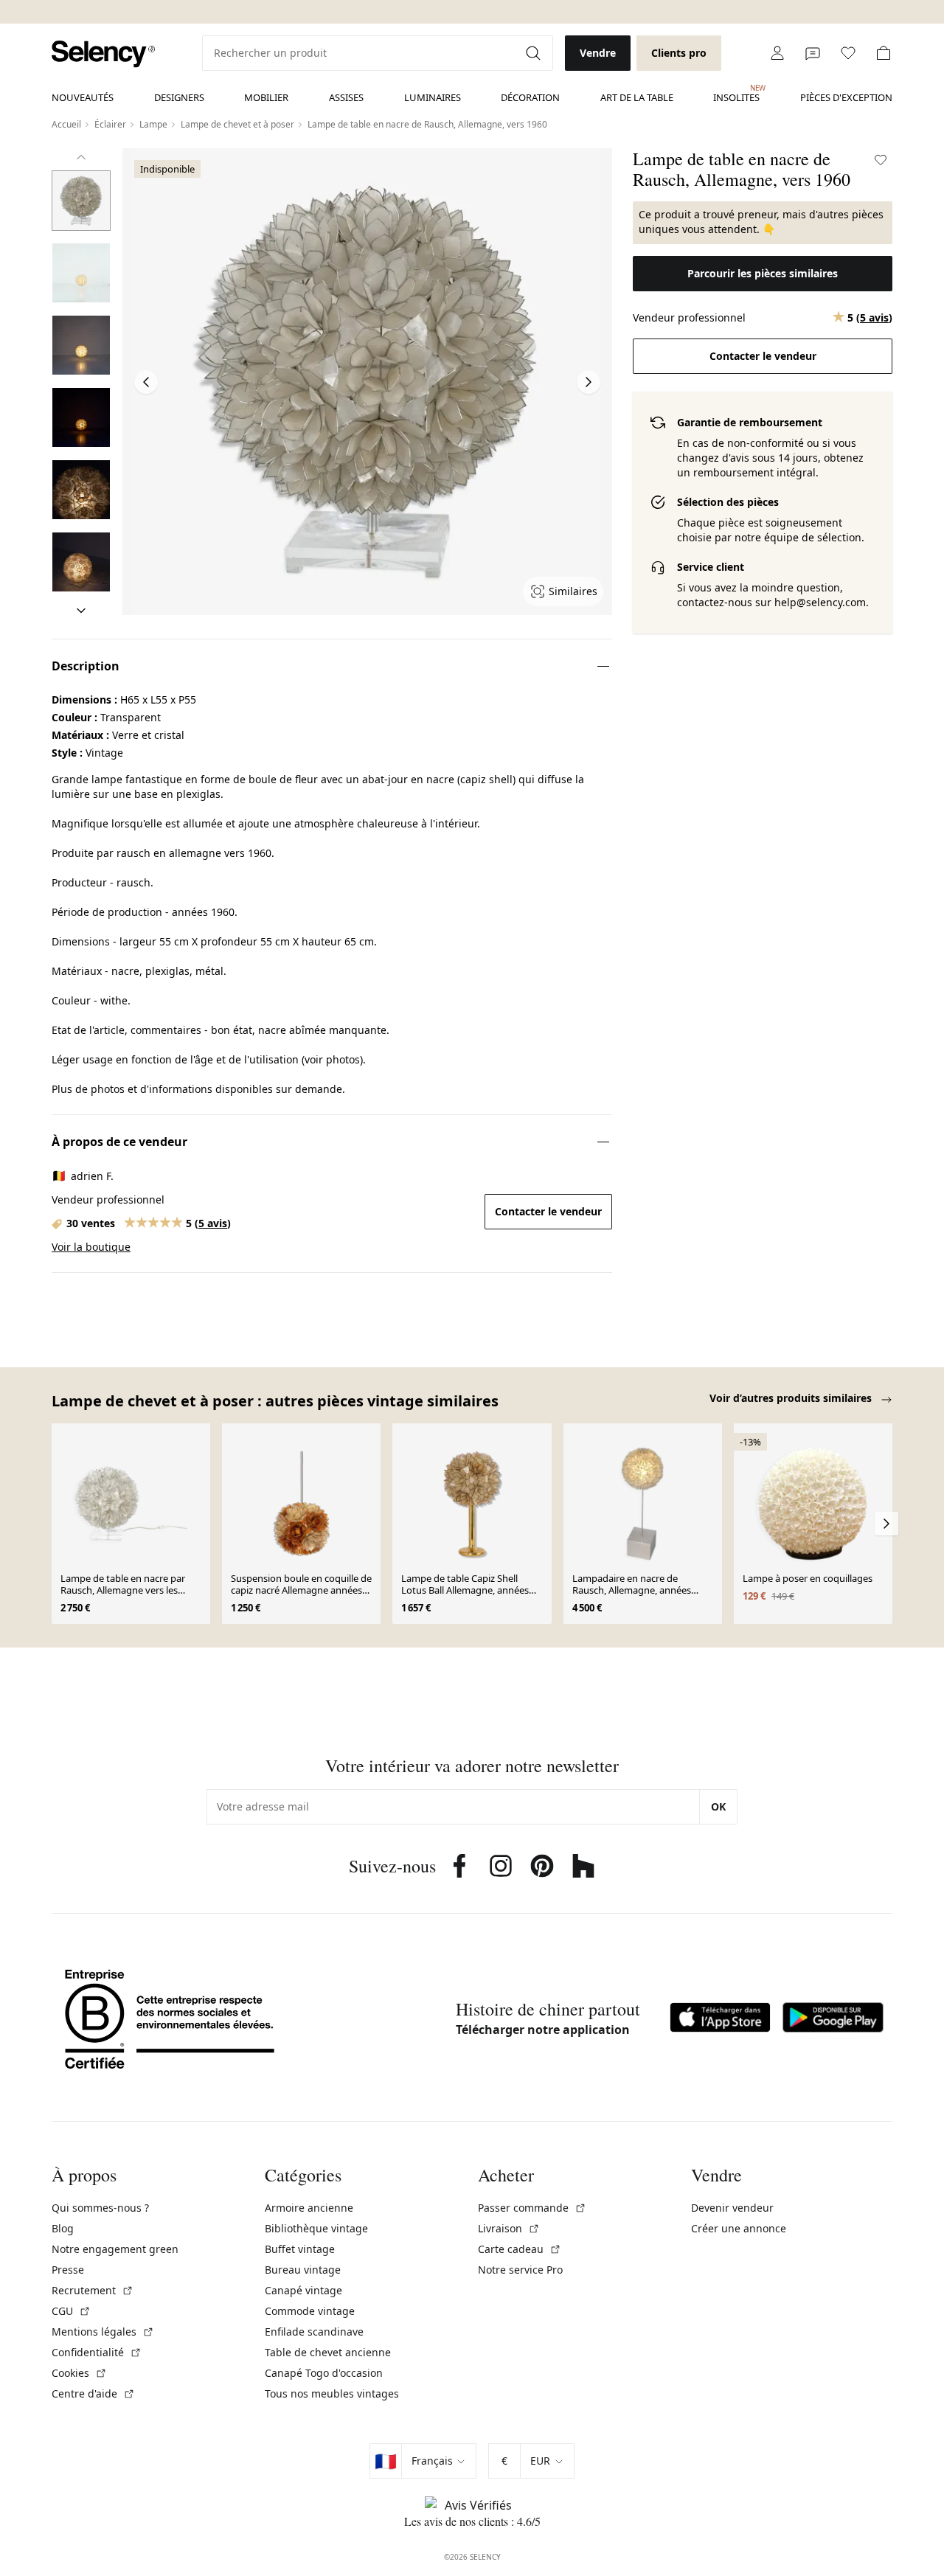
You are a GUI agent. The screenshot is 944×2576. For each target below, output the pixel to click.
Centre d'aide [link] (93, 2393)
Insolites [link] (736, 94)
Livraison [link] (509, 2228)
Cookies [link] (79, 2373)
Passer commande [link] (532, 2208)
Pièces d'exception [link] (846, 97)
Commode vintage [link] (310, 2311)
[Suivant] (81, 611)
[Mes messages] (813, 53)
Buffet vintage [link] (300, 2249)
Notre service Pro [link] (520, 2270)
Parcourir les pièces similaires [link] (763, 273)
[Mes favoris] (848, 53)
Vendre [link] (598, 53)
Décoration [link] (530, 97)
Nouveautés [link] (83, 97)
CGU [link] (71, 2311)
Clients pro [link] (679, 53)
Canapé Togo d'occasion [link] (324, 2373)
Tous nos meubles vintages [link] (332, 2393)
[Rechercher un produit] (535, 53)
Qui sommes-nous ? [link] (100, 2208)
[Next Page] (589, 382)
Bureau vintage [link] (303, 2270)
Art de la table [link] (637, 97)
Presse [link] (68, 2270)
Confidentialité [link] (97, 2352)
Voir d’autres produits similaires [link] (792, 1398)
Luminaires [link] (433, 97)
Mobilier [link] (266, 97)
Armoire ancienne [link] (309, 2208)
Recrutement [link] (93, 2290)
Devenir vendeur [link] (732, 2208)
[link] (103, 54)
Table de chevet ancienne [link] (328, 2352)
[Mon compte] (777, 53)
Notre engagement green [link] (115, 2249)
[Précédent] (81, 157)
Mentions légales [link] (103, 2332)
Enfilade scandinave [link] (314, 2332)
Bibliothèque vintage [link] (316, 2228)
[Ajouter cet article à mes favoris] (881, 160)
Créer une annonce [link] (739, 2228)
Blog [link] (63, 2228)
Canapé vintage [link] (303, 2290)
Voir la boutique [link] (91, 1247)
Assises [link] (346, 97)
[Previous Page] (146, 382)
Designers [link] (179, 97)
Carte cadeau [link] (520, 2249)
